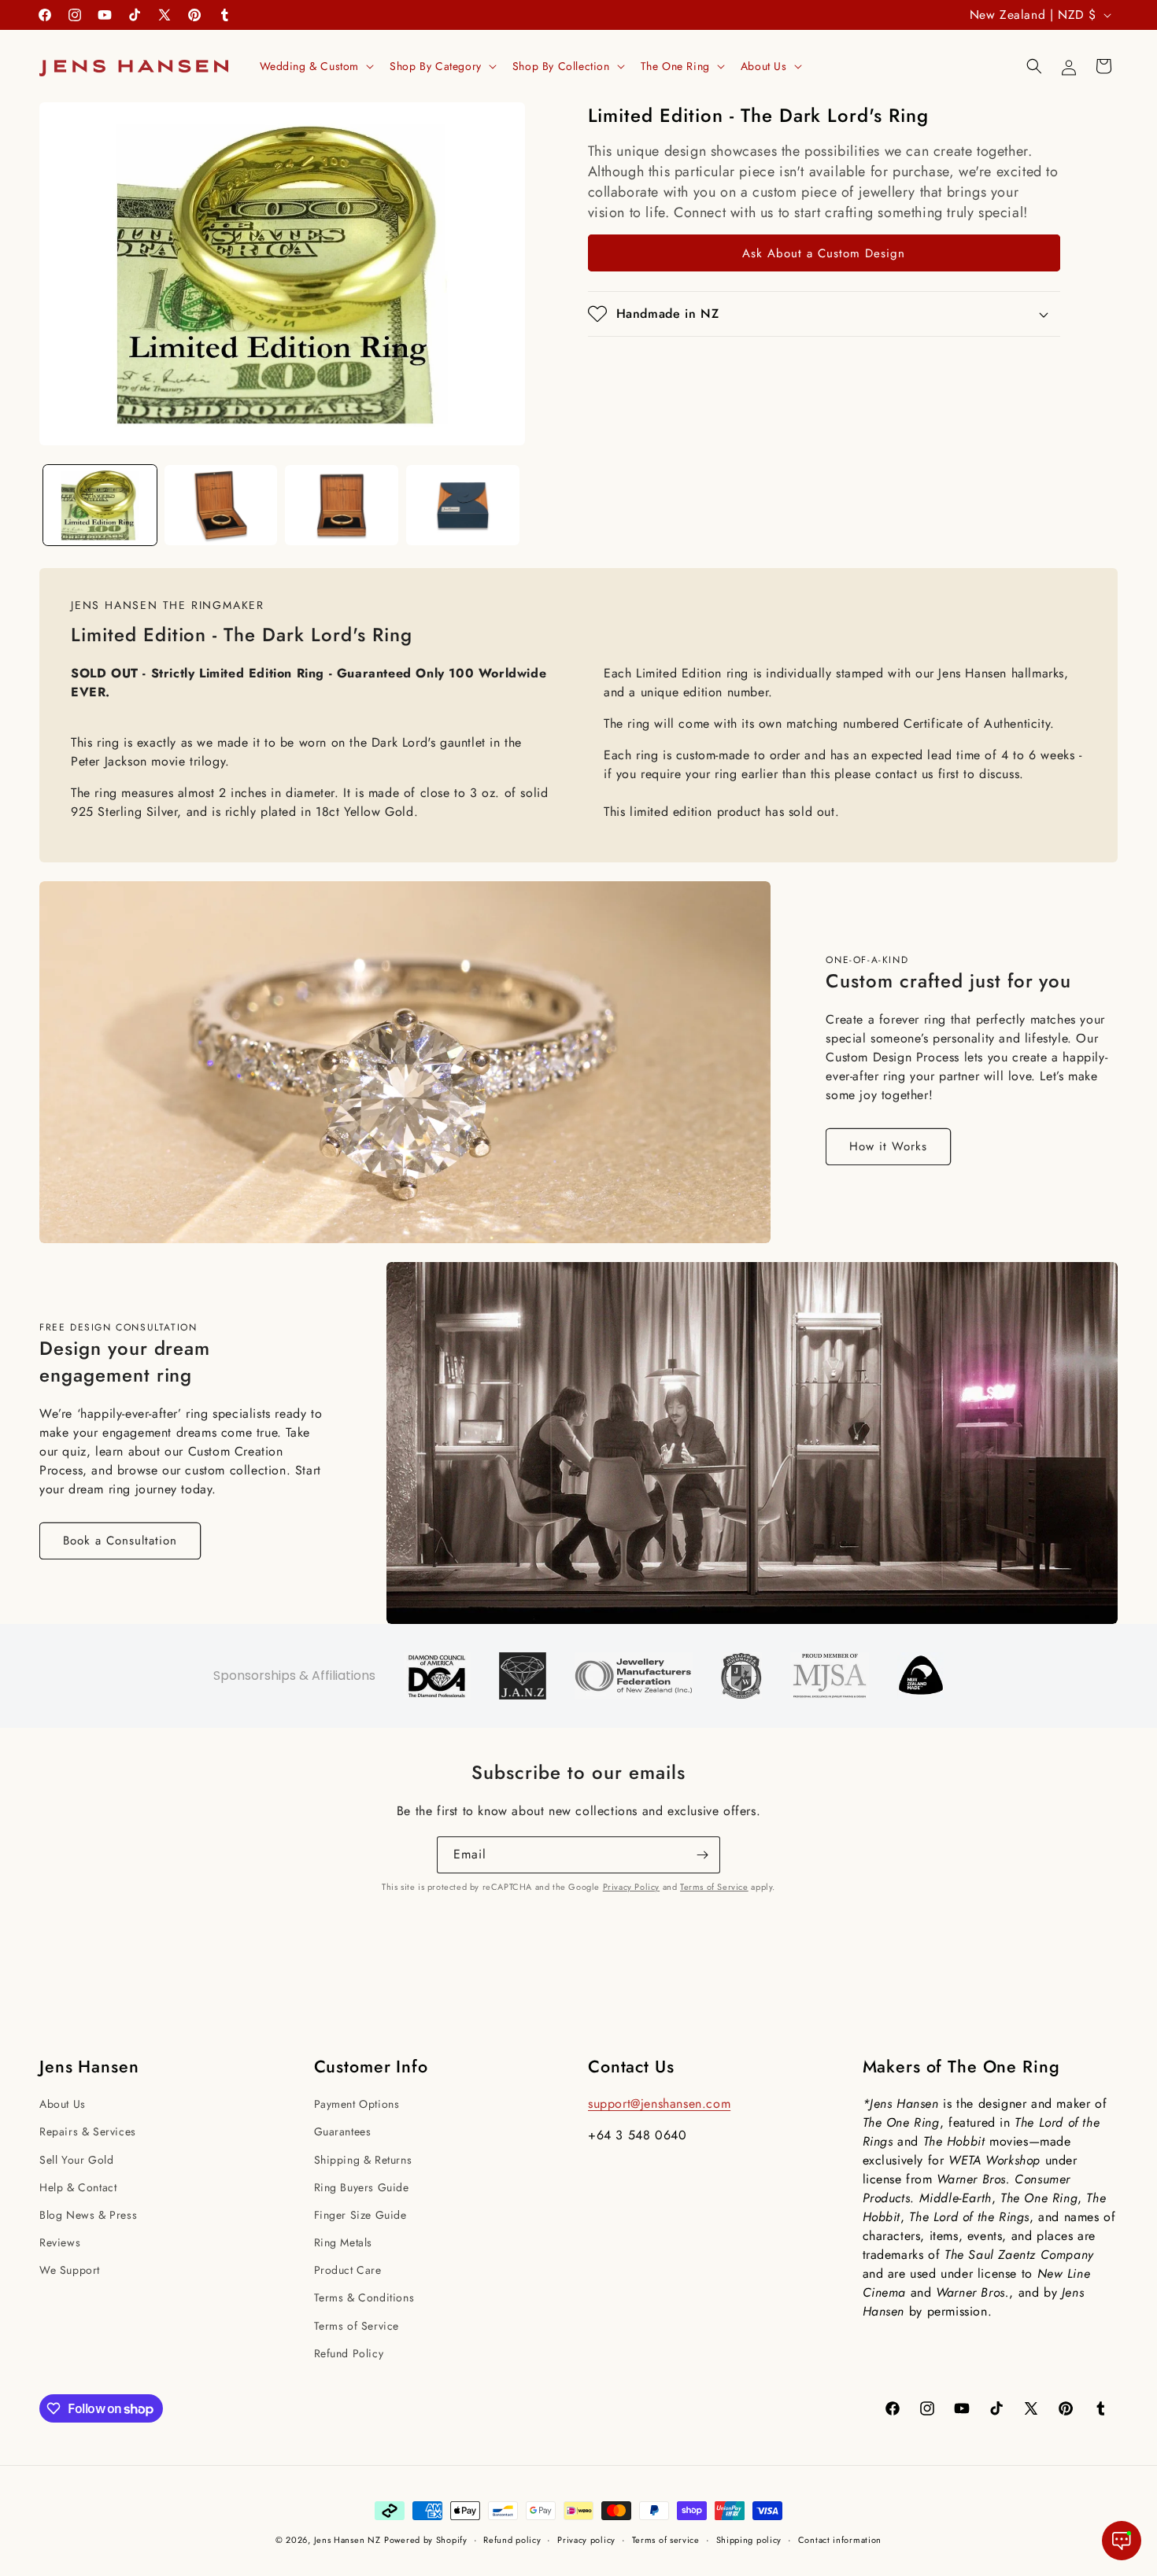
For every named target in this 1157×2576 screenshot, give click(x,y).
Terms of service (666, 2540)
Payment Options (357, 2104)
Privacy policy (586, 2540)
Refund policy (512, 2540)
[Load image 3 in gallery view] (342, 505)
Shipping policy (749, 2540)
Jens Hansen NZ (347, 2540)
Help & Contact (78, 2187)
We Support (70, 2270)
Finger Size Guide (360, 2215)
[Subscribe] (702, 1855)
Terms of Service (714, 1887)
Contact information (840, 2540)
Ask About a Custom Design (824, 253)
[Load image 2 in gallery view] (221, 505)
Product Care (348, 2270)
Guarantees (343, 2131)
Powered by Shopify (426, 2540)
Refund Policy (349, 2353)
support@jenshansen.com (659, 2104)
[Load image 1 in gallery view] (100, 505)
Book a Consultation (120, 1541)
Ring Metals (344, 2242)
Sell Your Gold (76, 2160)
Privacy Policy (631, 1887)
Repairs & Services (88, 2131)
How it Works (888, 1146)
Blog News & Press (88, 2215)
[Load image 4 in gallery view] (463, 505)
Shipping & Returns (363, 2160)
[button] (316, 66)
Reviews (60, 2242)
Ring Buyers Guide (362, 2187)
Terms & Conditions (364, 2297)
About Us (63, 2104)
